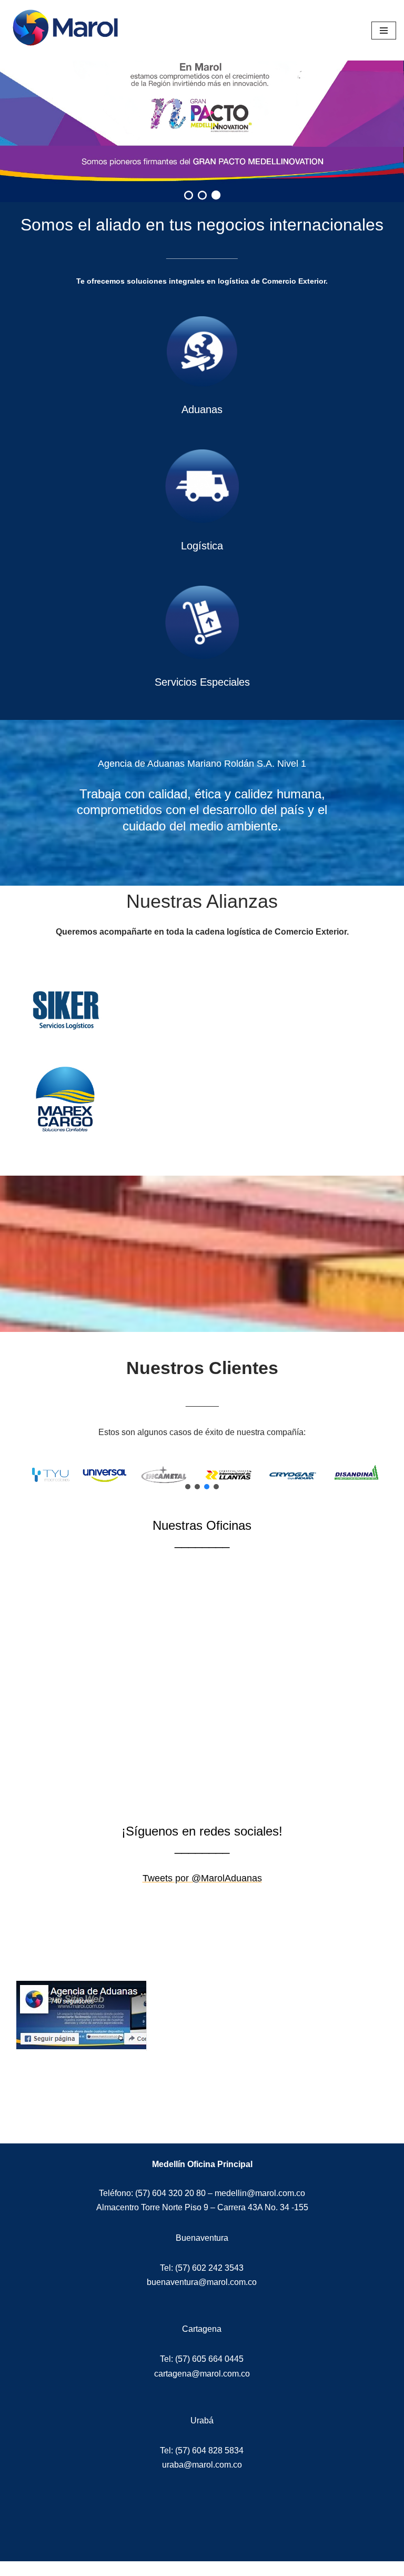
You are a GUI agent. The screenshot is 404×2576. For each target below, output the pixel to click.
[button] (188, 1487)
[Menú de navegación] (384, 31)
